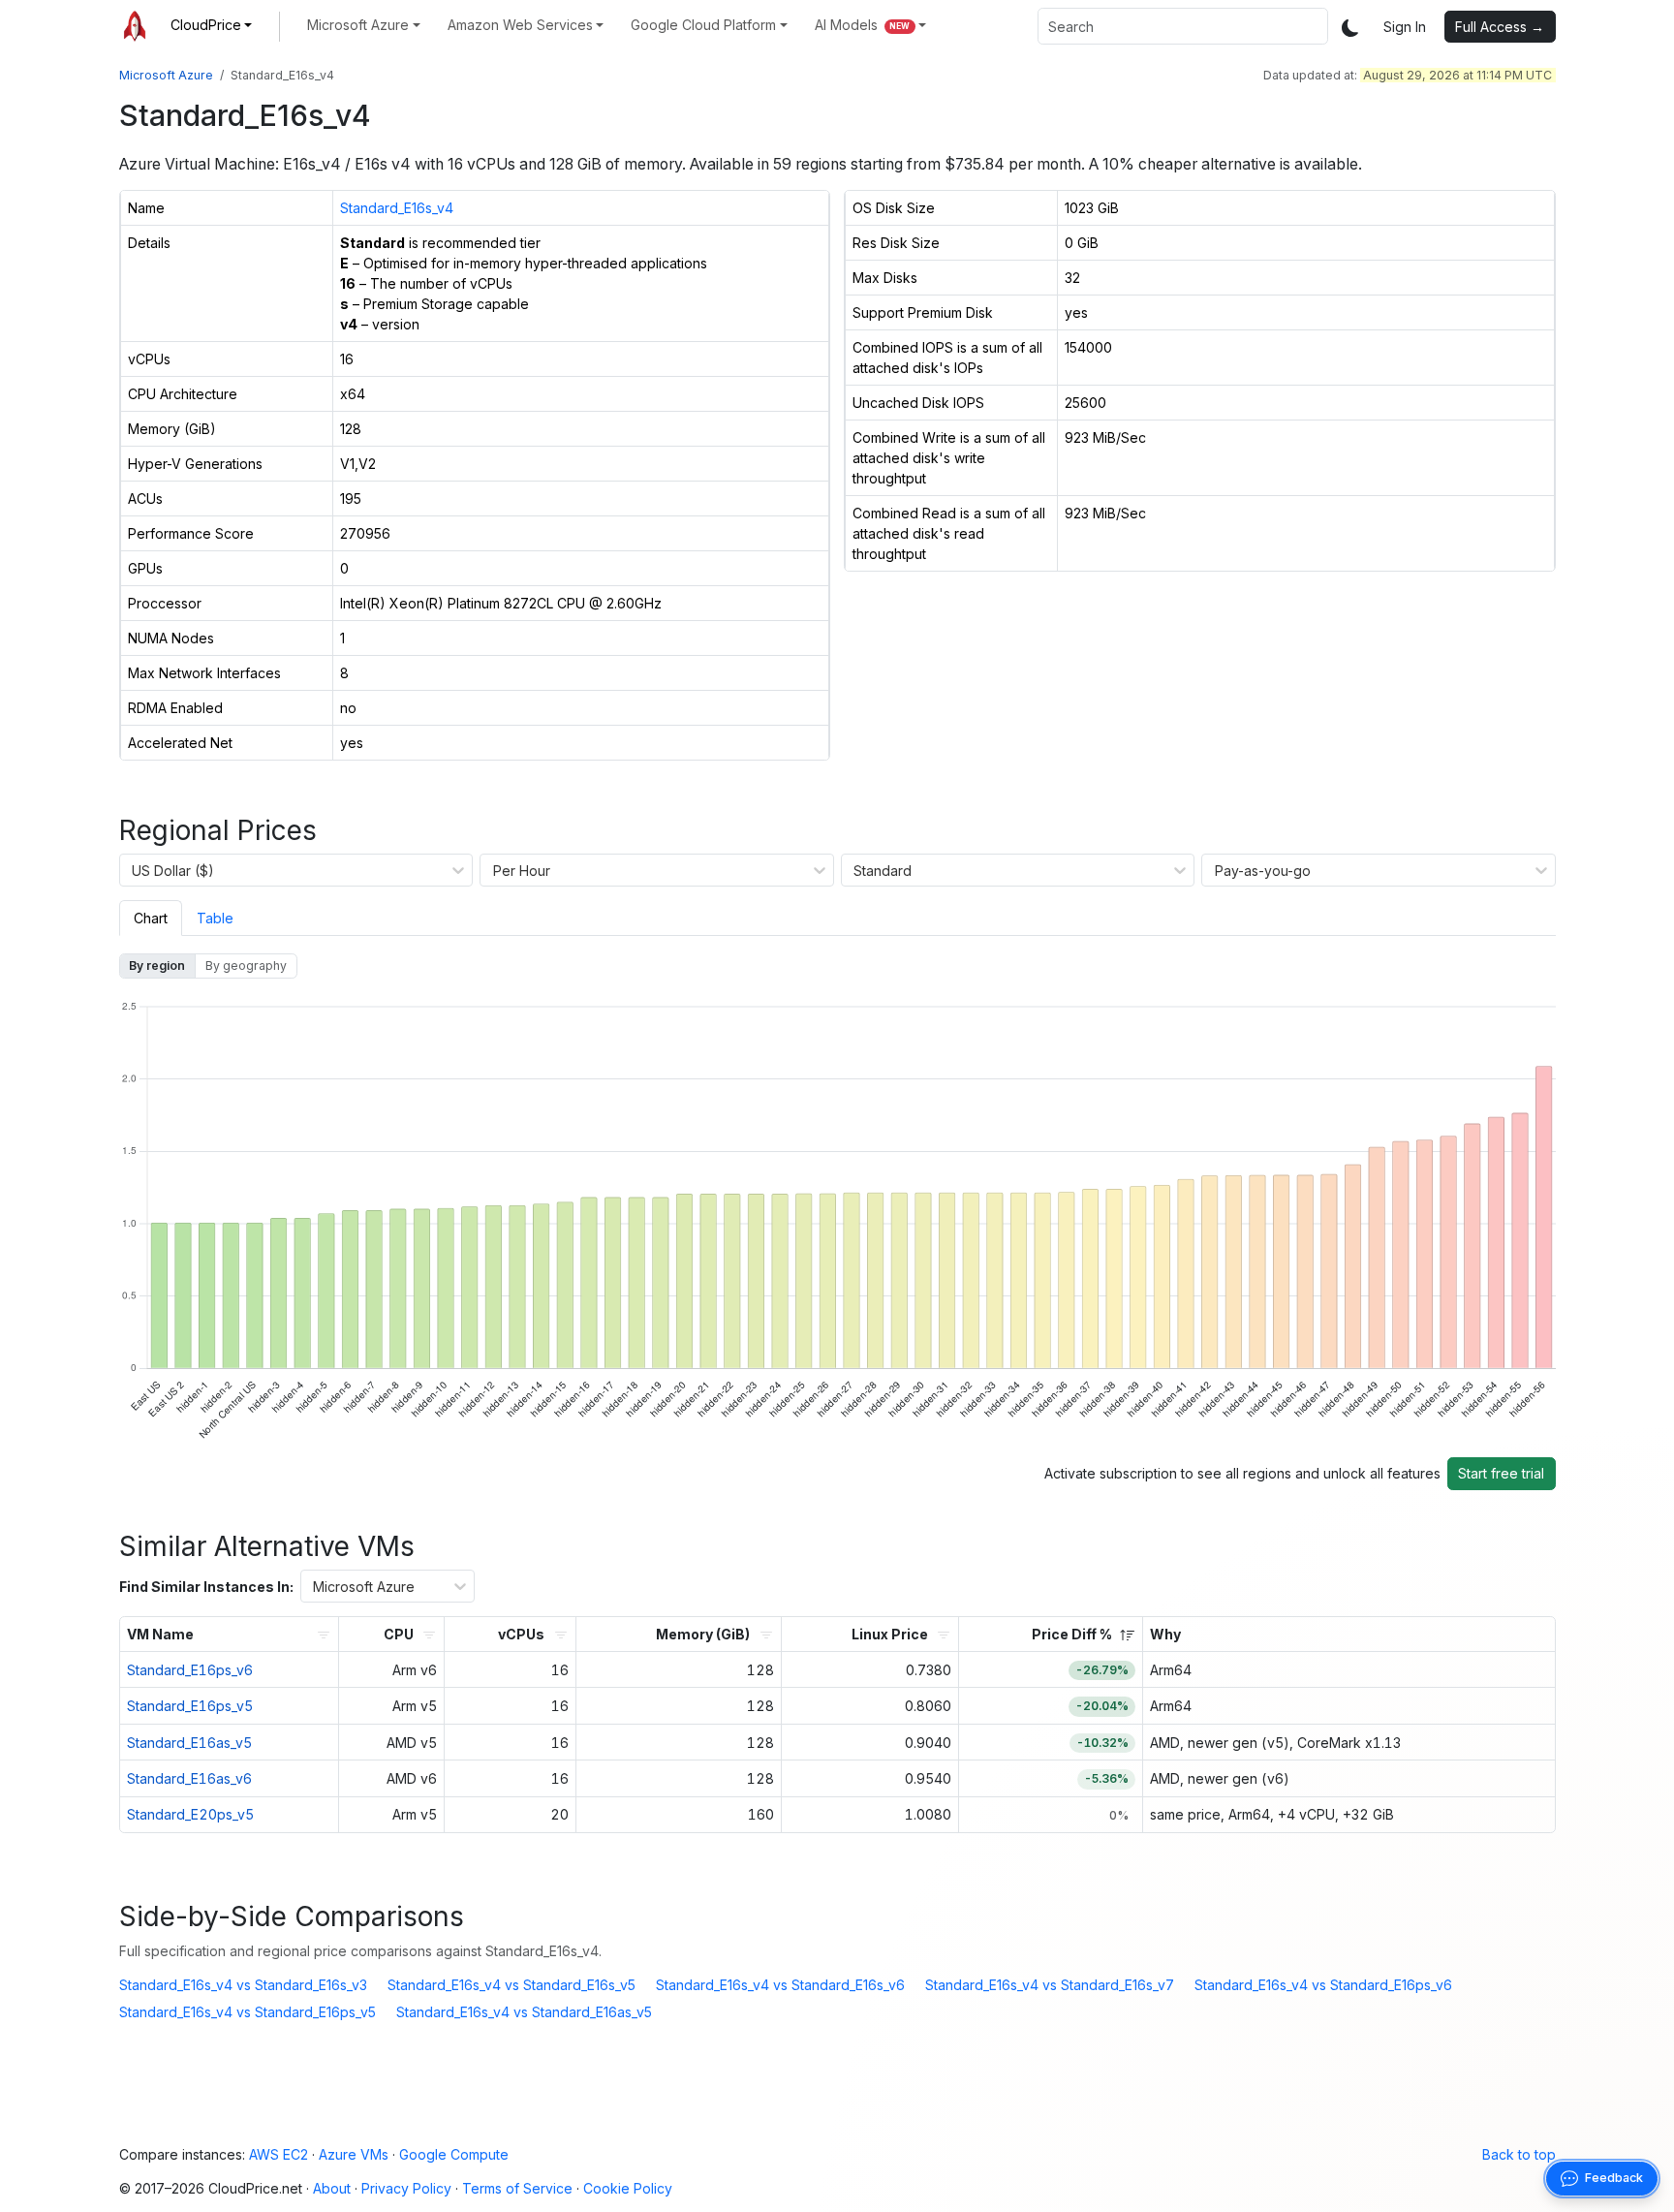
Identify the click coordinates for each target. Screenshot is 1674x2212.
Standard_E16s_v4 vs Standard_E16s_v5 (511, 1985)
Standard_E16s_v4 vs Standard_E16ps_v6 (1323, 1985)
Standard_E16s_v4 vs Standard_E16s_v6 (780, 1985)
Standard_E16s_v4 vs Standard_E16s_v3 (243, 1985)
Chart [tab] (151, 918)
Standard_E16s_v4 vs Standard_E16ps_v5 (248, 2012)
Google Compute (454, 2154)
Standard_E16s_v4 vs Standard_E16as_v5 (524, 2012)
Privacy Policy (406, 2188)
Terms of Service (517, 2188)
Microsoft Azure (166, 75)
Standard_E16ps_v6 (190, 1670)
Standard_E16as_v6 (189, 1778)
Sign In (1405, 27)
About (332, 2188)
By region (157, 966)
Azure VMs (354, 2154)
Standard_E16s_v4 (397, 208)
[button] (212, 25)
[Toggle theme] (1350, 27)
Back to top (1519, 2154)
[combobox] (1183, 26)
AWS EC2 (279, 2154)
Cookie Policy (628, 2188)
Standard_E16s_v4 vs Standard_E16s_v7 (1050, 1985)
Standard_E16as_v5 (189, 1743)
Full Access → (1500, 27)
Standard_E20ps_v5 (190, 1814)
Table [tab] (215, 918)
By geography (246, 966)
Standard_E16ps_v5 (190, 1706)
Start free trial (1501, 1473)
